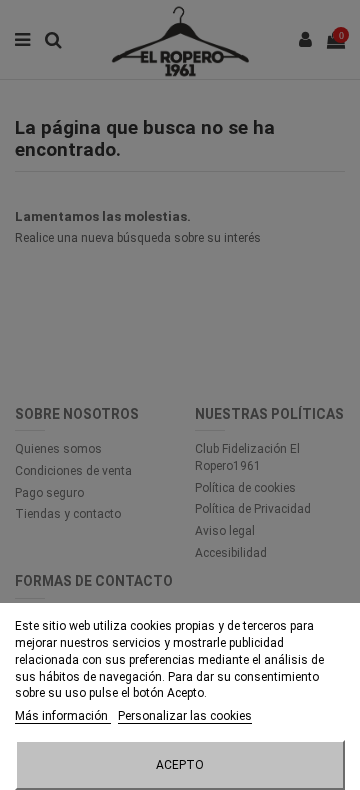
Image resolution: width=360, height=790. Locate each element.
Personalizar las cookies (185, 716)
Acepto (180, 765)
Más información (63, 716)
